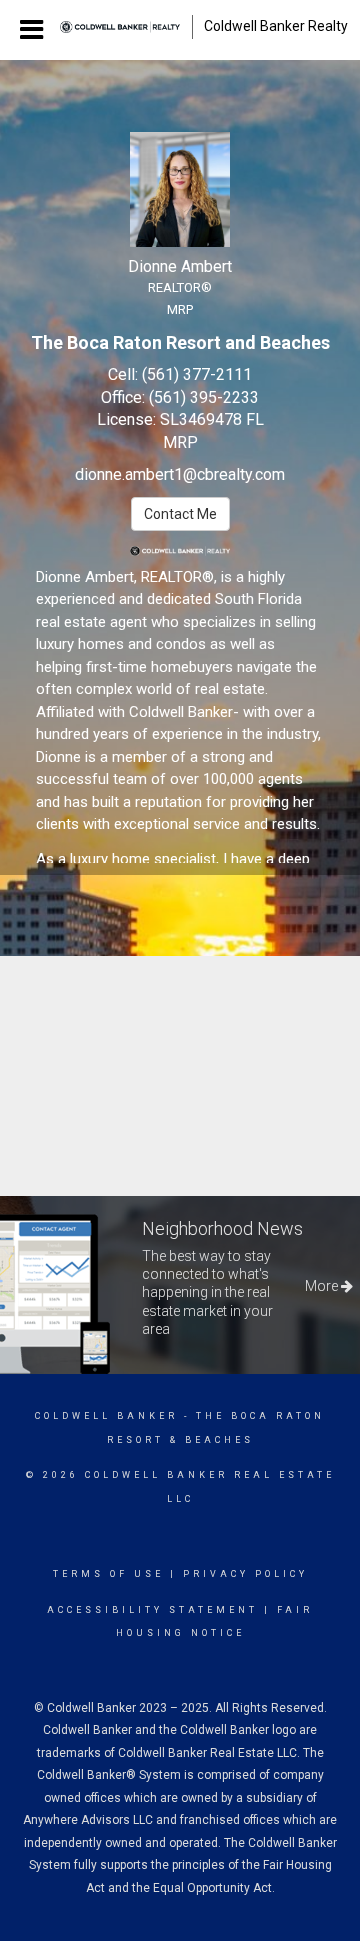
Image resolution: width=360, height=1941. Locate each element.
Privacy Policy (245, 1574)
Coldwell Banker (106, 1416)
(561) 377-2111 (197, 374)
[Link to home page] (120, 27)
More (323, 1286)
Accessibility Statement (152, 1610)
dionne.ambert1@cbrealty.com (180, 474)
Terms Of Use (108, 1574)
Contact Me (180, 514)
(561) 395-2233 (204, 397)
